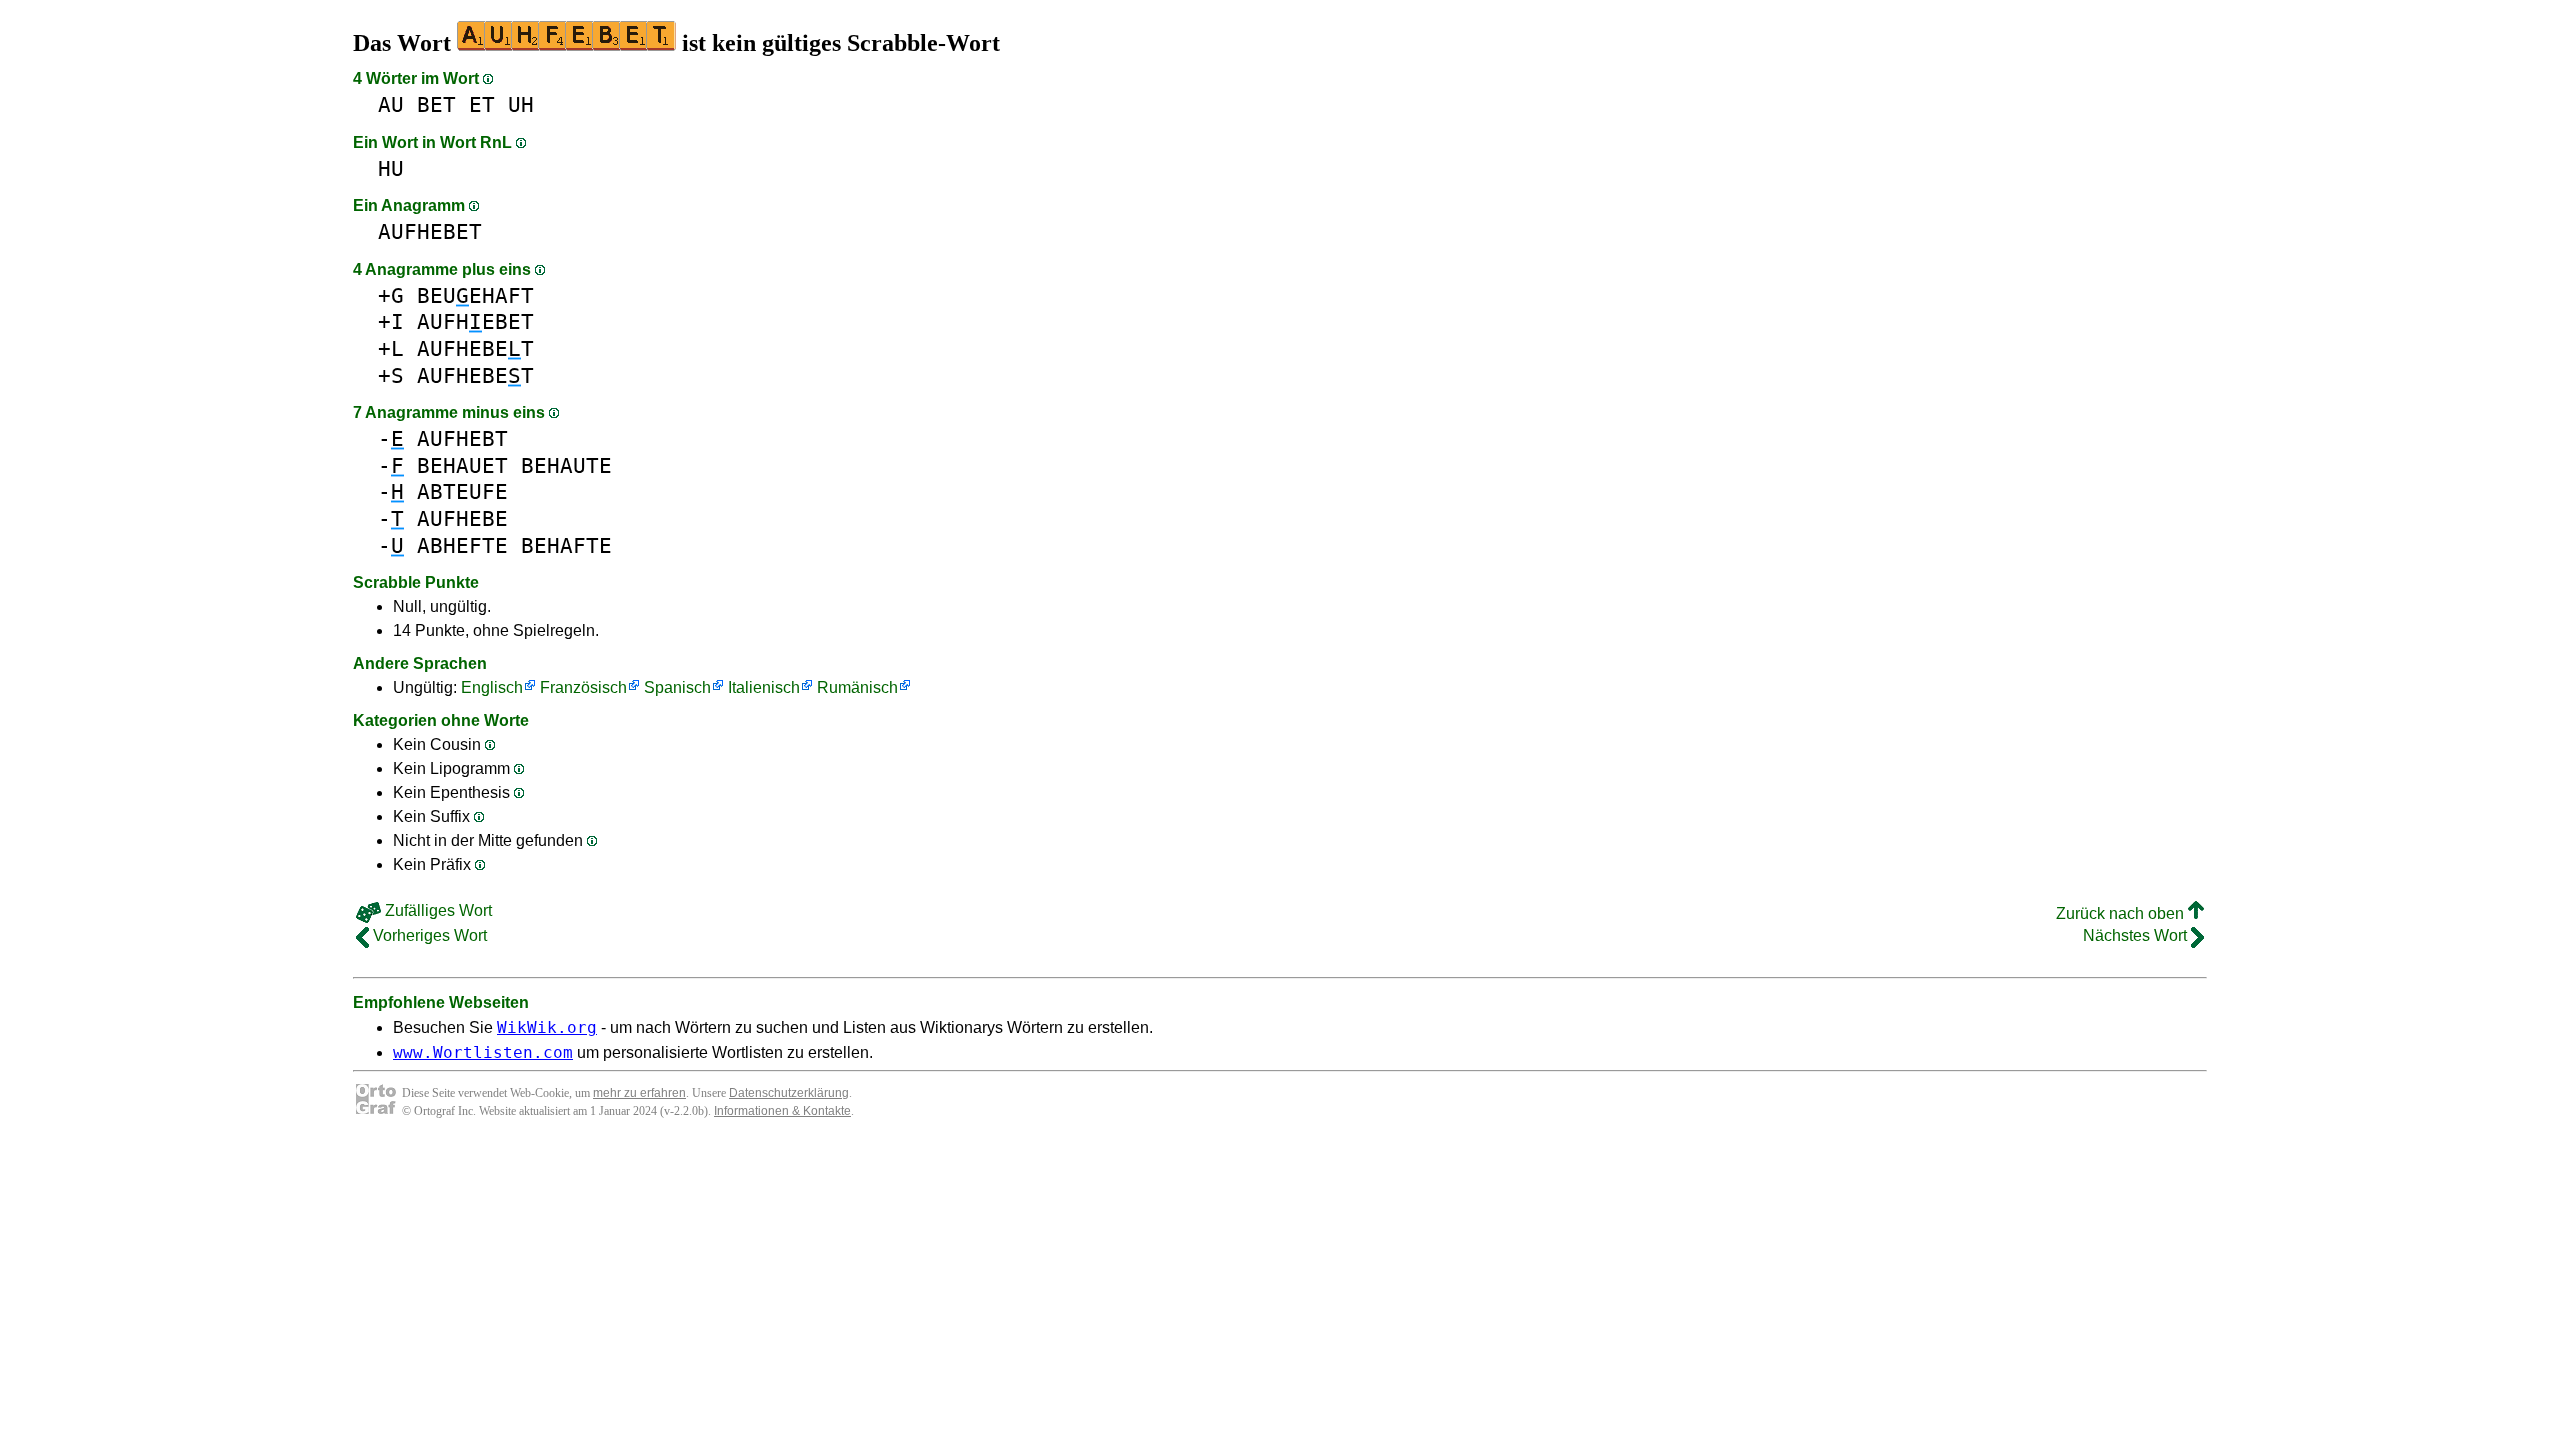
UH (521, 104)
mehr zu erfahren (639, 1093)
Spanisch (677, 687)
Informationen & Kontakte (782, 1111)
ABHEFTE (462, 545)
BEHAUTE (566, 465)
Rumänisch (857, 687)
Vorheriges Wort (428, 935)
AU (391, 104)
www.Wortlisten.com (483, 1052)
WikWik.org (547, 1027)
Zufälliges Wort (436, 910)
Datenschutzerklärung (789, 1093)
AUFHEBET (430, 231)
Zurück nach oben (2122, 913)
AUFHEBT (462, 438)
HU (391, 168)
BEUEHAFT (475, 295)
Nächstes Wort (2137, 935)
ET (482, 104)
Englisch (492, 687)
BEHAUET (462, 465)
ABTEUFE (462, 491)
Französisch (583, 687)
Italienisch (764, 687)
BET (436, 104)
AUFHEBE (462, 518)
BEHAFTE (566, 545)
